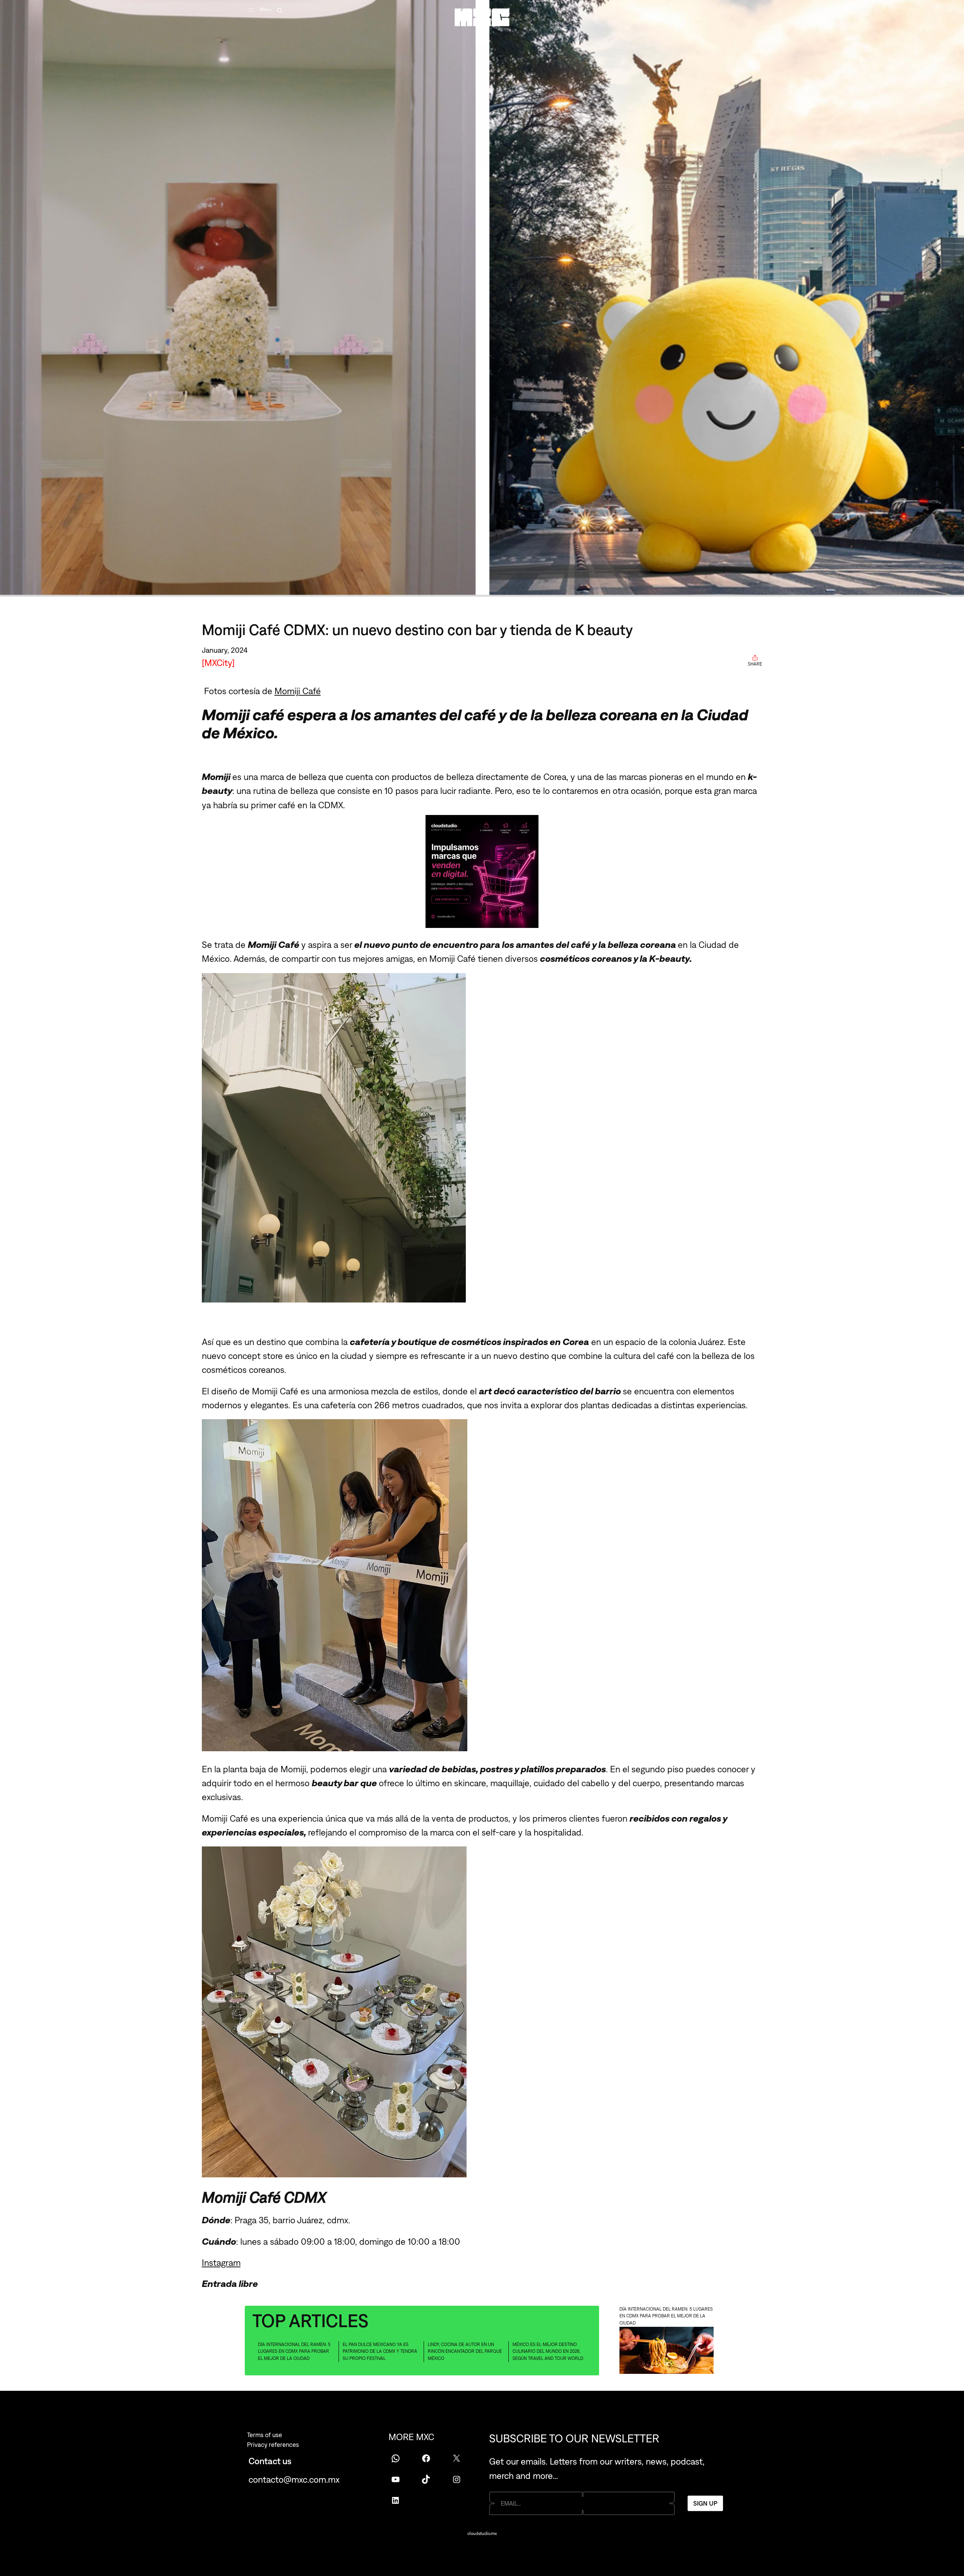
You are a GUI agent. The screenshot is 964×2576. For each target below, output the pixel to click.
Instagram (221, 2262)
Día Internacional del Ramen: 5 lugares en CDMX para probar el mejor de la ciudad (294, 2351)
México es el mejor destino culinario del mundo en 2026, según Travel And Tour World (548, 2351)
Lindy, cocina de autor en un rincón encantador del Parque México (465, 2351)
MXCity (218, 663)
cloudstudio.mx (482, 2533)
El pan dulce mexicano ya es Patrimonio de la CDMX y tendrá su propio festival (380, 2351)
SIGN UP (705, 2503)
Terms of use (265, 2435)
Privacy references (273, 2445)
